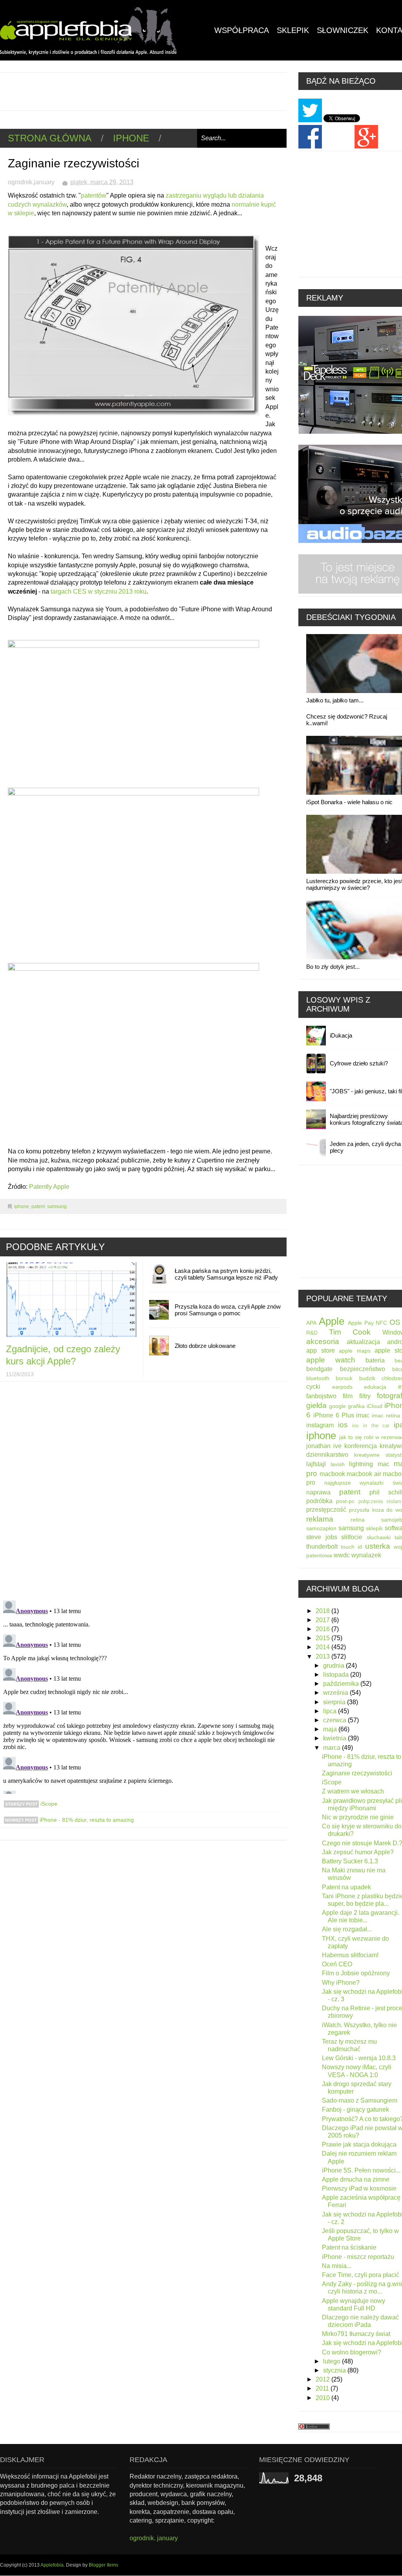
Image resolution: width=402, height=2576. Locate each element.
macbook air (364, 1474)
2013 (323, 1657)
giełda (316, 1405)
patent (38, 1206)
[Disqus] (143, 1492)
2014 (323, 1647)
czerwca (335, 1720)
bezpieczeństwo (363, 1369)
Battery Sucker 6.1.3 (350, 1861)
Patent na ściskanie (349, 2247)
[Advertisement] (143, 90)
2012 (323, 2379)
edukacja (375, 1387)
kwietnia (335, 1738)
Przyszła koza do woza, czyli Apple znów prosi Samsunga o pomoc (228, 1310)
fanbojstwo (321, 1396)
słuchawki (379, 1537)
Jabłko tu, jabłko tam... (335, 700)
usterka (378, 1546)
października (342, 1684)
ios (343, 1425)
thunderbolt (322, 1547)
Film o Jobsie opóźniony (356, 1973)
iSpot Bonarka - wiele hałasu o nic (349, 802)
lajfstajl (316, 1464)
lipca (331, 1711)
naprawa (318, 1492)
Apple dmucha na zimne (356, 2179)
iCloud (375, 1406)
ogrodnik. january (154, 2538)
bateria (375, 1360)
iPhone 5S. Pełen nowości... (361, 2170)
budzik (367, 1378)
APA (311, 1323)
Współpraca (242, 30)
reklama (320, 1519)
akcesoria (323, 1341)
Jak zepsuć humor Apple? (358, 1852)
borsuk (344, 1378)
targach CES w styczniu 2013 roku (99, 591)
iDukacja (341, 1035)
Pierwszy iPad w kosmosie (359, 2188)
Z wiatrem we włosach (353, 1791)
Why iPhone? (341, 1983)
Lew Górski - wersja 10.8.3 (359, 2058)
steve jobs (322, 1537)
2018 (323, 1611)
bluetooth (318, 1378)
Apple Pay (361, 1323)
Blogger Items (103, 2565)
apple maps (355, 1351)
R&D (312, 1333)
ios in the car (371, 1426)
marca (333, 1748)
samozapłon (321, 1528)
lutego (333, 2361)
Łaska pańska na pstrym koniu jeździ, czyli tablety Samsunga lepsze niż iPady (226, 1274)
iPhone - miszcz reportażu (358, 2257)
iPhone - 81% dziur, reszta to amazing (86, 1820)
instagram (320, 1425)
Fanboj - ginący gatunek (355, 2109)
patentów (94, 195)
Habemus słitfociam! (350, 1955)
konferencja (361, 1446)
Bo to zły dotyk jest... (333, 967)
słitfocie (352, 1537)
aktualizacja (363, 1342)
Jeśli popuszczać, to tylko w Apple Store (360, 2235)
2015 (323, 1638)
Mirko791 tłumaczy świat (356, 2334)
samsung (57, 1206)
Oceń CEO (337, 1964)
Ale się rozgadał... (347, 1929)
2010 (323, 2398)
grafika (356, 1406)
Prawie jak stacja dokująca (359, 2144)
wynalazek (366, 1555)
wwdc (342, 1555)
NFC (381, 1323)
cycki (313, 1387)
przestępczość (326, 1510)
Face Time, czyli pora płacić (361, 2275)
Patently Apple (49, 1187)
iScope (48, 1804)
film (348, 1396)
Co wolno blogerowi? (352, 2352)
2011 (323, 2388)
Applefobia (52, 2565)
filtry (365, 1396)
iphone (131, 138)
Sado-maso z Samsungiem (360, 2100)
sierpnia (335, 1702)
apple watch (331, 1360)
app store (321, 1350)
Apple (332, 1321)
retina (358, 1520)
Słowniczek (343, 30)
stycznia (335, 2370)
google (337, 1406)
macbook (332, 1474)
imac (363, 1415)
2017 (323, 1620)
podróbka (319, 1501)
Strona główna (50, 138)
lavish (338, 1464)
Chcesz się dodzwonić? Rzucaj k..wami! (347, 720)
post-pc (345, 1501)
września (336, 1693)
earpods (342, 1387)
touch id (351, 1547)
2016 (323, 1629)
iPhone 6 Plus (334, 1415)
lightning (361, 1464)
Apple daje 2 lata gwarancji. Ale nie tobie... (361, 1916)
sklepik (374, 1528)
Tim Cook (350, 1332)
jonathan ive (324, 1446)
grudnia (334, 1666)
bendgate (319, 1369)
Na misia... (337, 2266)
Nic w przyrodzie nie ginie (358, 1817)
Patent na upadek (346, 1887)
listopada (337, 1675)
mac (384, 1464)
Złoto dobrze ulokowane (205, 1346)
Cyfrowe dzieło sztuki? (359, 1063)
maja (331, 1729)
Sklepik (293, 30)
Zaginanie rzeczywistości (357, 1773)
